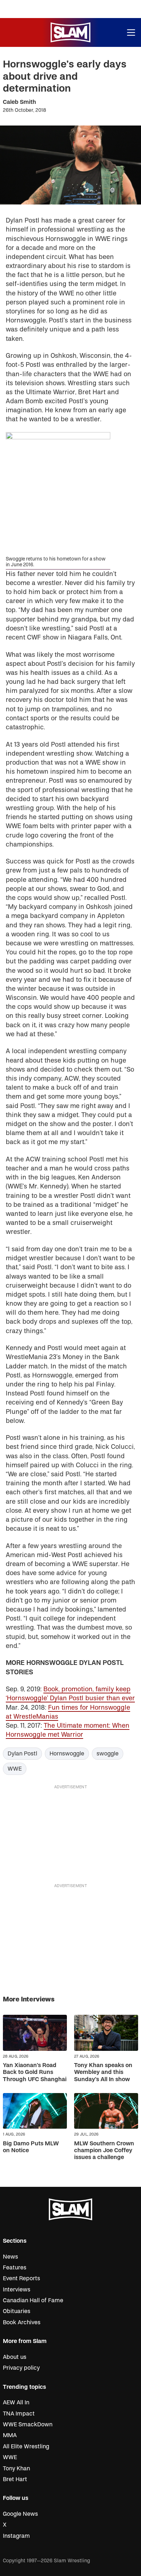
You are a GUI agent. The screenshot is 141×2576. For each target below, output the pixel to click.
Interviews (17, 2290)
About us (15, 2357)
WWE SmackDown (28, 2425)
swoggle (108, 1754)
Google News (20, 2514)
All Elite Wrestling (26, 2447)
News (10, 2257)
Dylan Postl (22, 1754)
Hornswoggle (67, 1754)
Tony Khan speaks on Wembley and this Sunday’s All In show (103, 2072)
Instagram (16, 2536)
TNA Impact (19, 2414)
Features (15, 2268)
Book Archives (22, 2322)
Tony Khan (16, 2469)
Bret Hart (15, 2479)
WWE (15, 1769)
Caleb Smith (20, 102)
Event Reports (22, 2278)
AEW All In (16, 2403)
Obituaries (17, 2311)
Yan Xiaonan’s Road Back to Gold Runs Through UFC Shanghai (35, 2072)
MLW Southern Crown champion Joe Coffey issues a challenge (104, 2150)
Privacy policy (21, 2368)
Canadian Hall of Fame (33, 2300)
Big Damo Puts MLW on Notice (31, 2147)
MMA (10, 2435)
